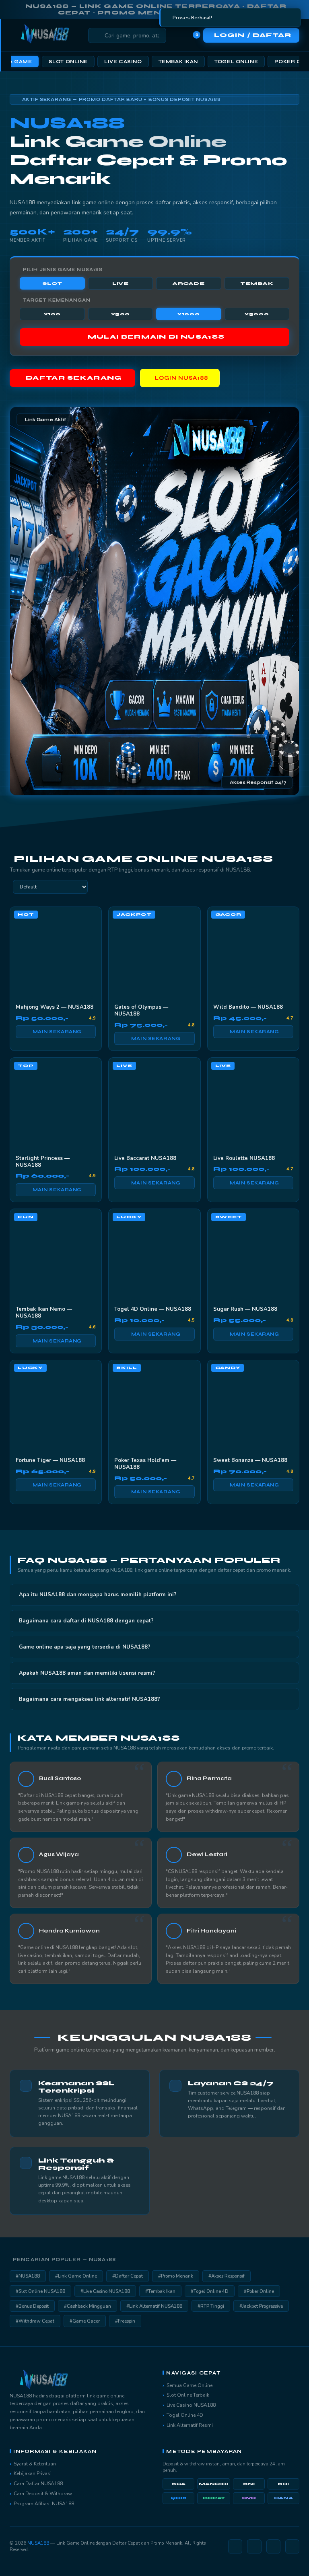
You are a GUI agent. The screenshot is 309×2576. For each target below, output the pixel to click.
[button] (155, 1595)
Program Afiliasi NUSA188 (44, 2504)
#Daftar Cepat (128, 2276)
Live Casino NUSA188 (191, 2405)
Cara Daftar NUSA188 (38, 2483)
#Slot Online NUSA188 (40, 2291)
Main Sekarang (57, 1032)
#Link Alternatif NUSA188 (154, 2306)
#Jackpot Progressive (261, 2306)
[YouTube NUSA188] (292, 2546)
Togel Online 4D (185, 2415)
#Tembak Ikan (160, 2291)
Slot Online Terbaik (188, 2395)
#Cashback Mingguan (88, 2306)
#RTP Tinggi (211, 2306)
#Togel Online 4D (210, 2291)
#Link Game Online (76, 2276)
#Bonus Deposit (32, 2306)
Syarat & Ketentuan (35, 2464)
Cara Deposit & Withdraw (43, 2494)
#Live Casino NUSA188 (105, 2291)
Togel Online (236, 62)
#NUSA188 (28, 2276)
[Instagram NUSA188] (235, 2546)
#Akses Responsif (227, 2276)
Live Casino (123, 62)
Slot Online (68, 62)
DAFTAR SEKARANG (74, 378)
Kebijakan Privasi (33, 2473)
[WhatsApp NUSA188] (273, 2546)
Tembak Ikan (178, 62)
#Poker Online (259, 2291)
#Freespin (125, 2321)
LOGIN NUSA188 (182, 378)
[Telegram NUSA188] (254, 2546)
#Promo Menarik (176, 2276)
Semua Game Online (190, 2385)
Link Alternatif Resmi (190, 2425)
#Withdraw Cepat (35, 2321)
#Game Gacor (85, 2321)
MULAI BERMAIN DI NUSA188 (156, 337)
